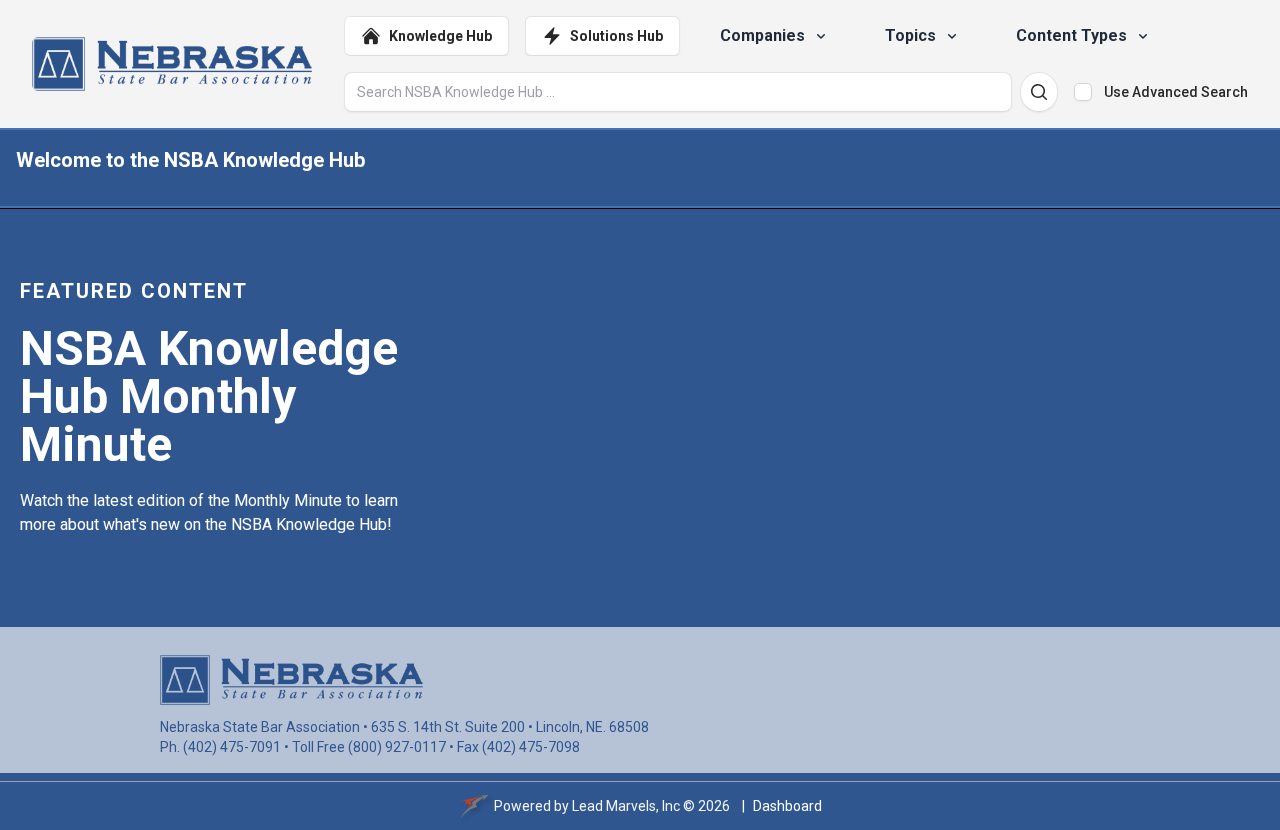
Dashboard (787, 806)
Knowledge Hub (440, 36)
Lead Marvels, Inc (626, 806)
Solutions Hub (616, 36)
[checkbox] (1083, 92)
